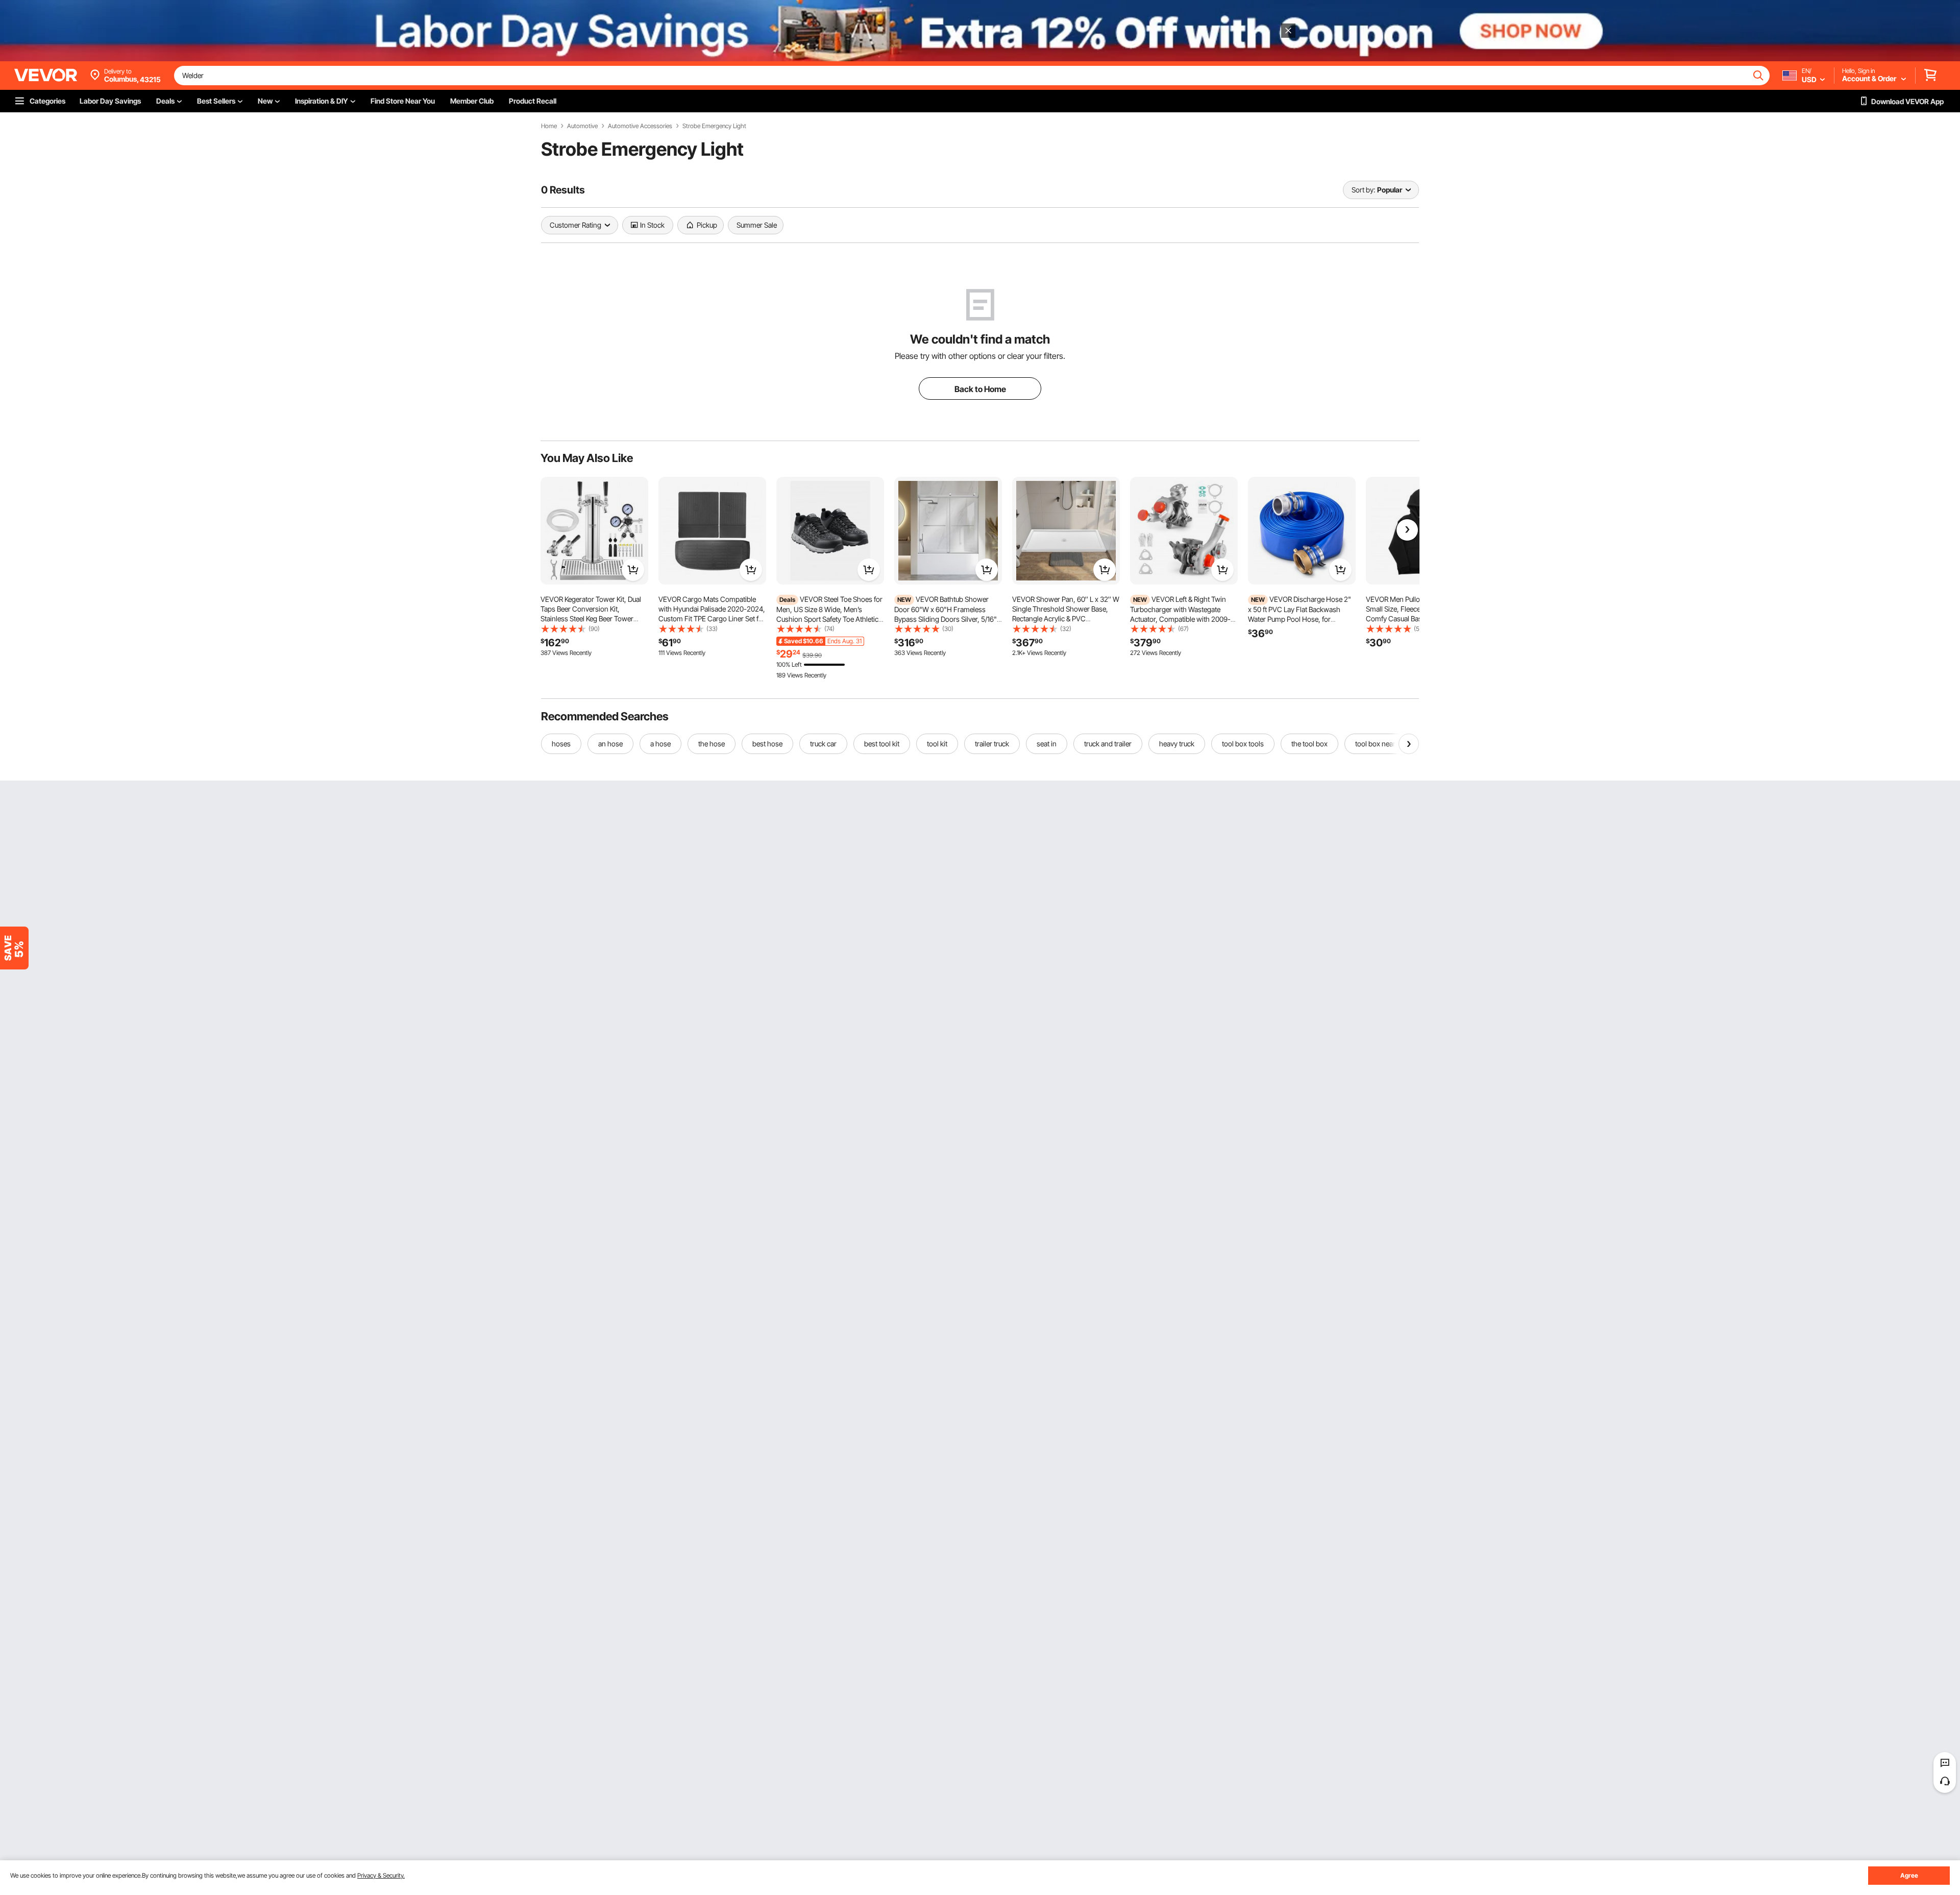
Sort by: (1363, 190)
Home (549, 126)
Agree (1909, 1875)
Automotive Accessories (640, 126)
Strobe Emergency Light (714, 126)
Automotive (582, 126)
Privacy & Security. (381, 1875)
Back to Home (980, 389)
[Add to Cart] (633, 570)
